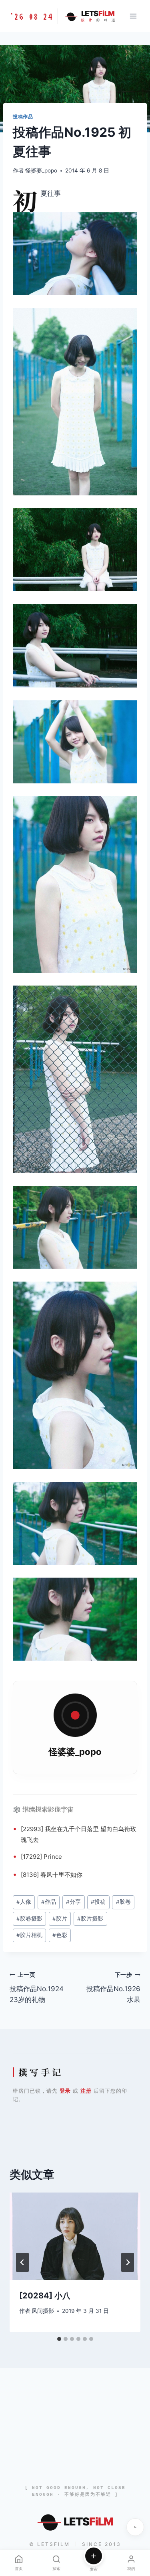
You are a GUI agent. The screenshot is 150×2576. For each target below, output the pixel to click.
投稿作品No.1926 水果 (113, 1988)
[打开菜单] (133, 16)
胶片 (60, 1919)
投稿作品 (23, 117)
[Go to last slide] (22, 2262)
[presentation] (75, 2236)
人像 (24, 1902)
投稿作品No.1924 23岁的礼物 (37, 1988)
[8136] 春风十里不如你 (52, 1875)
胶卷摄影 (29, 1919)
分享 (73, 1902)
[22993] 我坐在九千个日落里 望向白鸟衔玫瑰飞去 (79, 1834)
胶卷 (123, 1902)
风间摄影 (43, 2311)
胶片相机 (29, 1935)
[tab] (59, 2339)
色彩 (60, 1935)
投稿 (98, 1902)
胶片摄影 (90, 1919)
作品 (49, 1902)
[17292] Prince (41, 1857)
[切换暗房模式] (135, 2527)
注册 (86, 2091)
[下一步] (128, 2262)
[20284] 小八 (45, 2296)
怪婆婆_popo (41, 170)
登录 (65, 2091)
